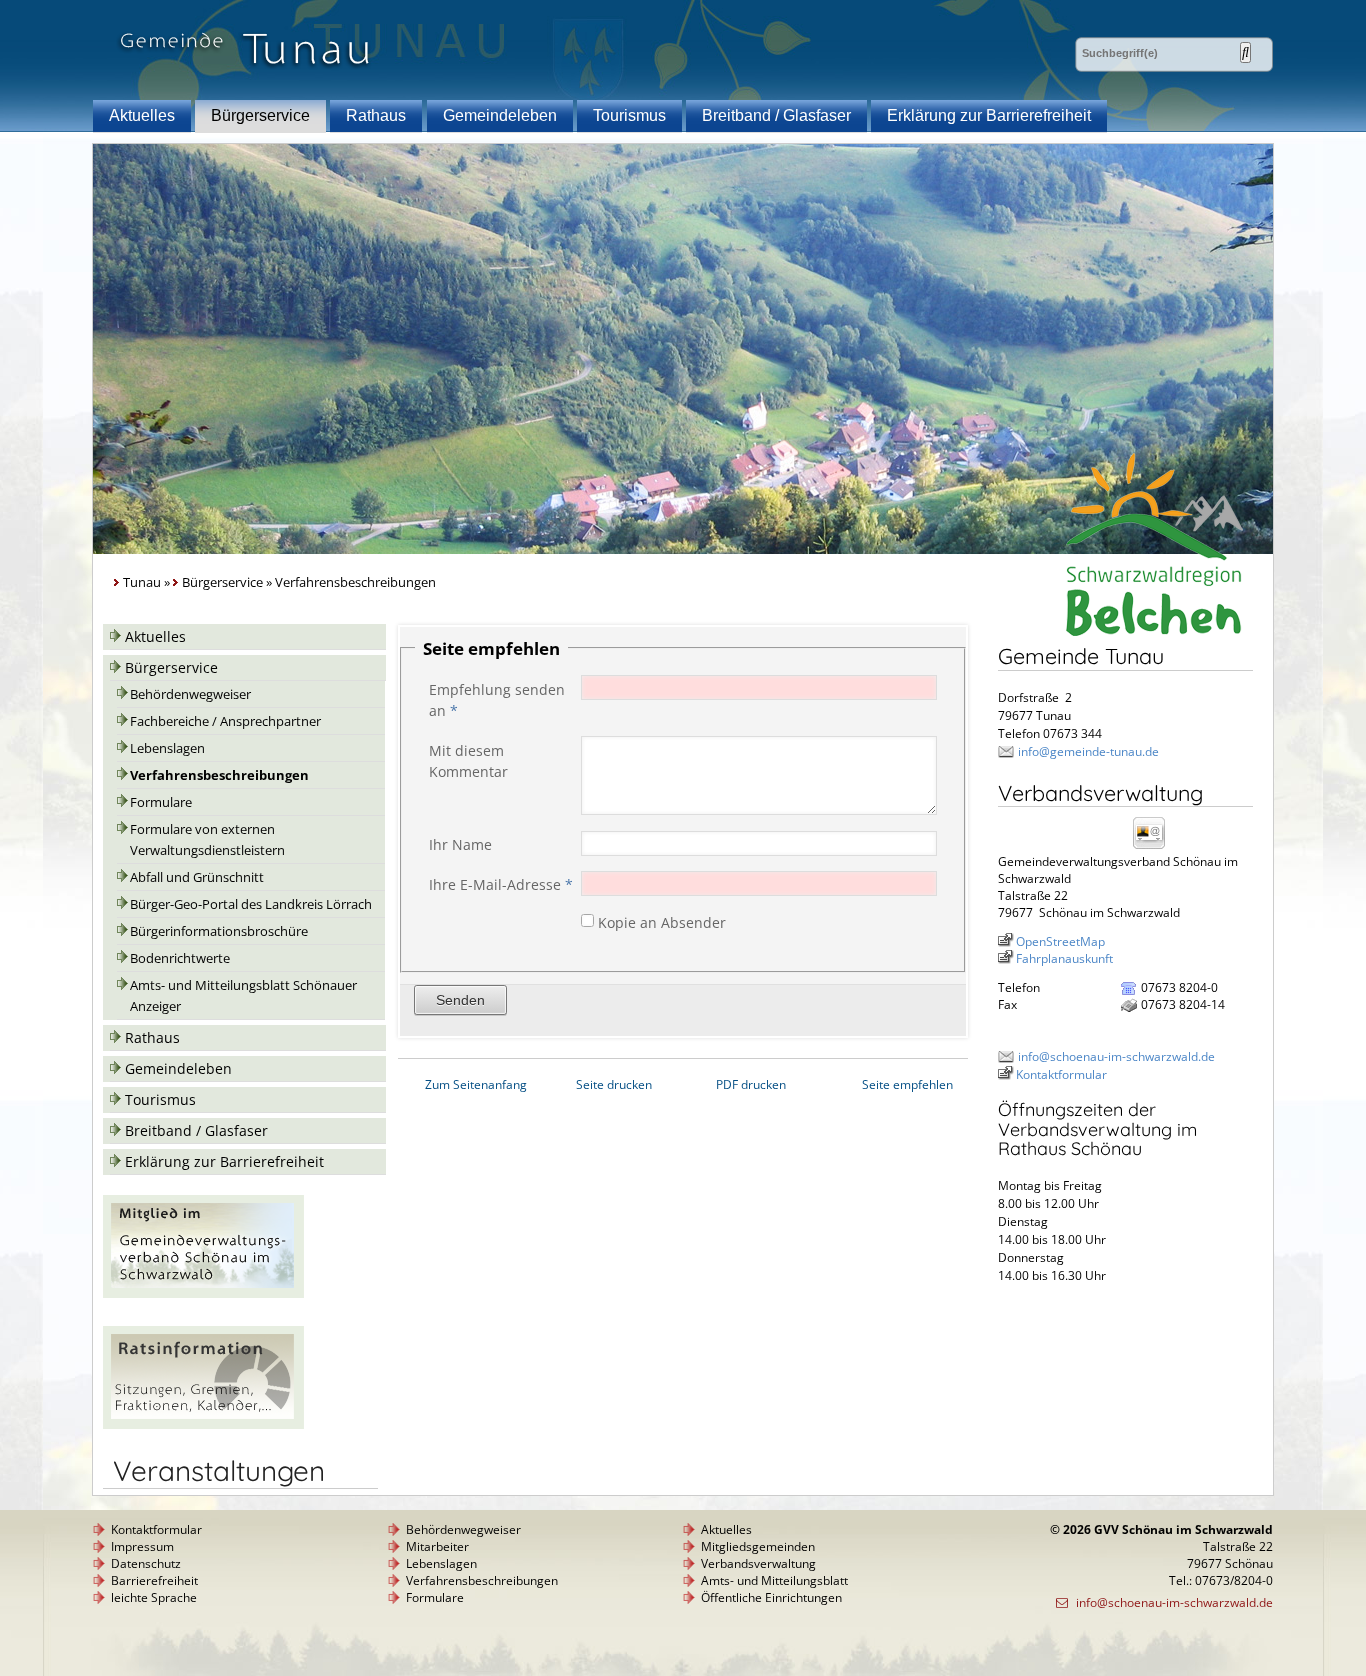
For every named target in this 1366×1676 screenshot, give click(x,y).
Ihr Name (460, 844)
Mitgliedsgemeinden (758, 1546)
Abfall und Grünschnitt (197, 877)
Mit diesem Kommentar (468, 761)
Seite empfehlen (907, 1084)
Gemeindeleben (500, 115)
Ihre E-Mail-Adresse (501, 884)
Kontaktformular (1061, 1074)
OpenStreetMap (1060, 941)
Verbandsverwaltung (758, 1563)
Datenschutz (146, 1563)
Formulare (161, 802)
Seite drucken (614, 1084)
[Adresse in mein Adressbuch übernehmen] (1155, 847)
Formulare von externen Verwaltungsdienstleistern (207, 840)
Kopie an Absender (662, 921)
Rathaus (376, 115)
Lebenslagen (167, 748)
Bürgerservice (260, 115)
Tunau (142, 582)
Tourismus (629, 115)
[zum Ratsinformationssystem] (203, 1423)
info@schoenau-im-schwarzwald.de (1116, 1056)
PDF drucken (751, 1084)
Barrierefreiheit (154, 1580)
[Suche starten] (1245, 52)
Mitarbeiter (437, 1546)
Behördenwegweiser (190, 694)
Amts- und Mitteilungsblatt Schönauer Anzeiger (243, 996)
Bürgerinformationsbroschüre (219, 931)
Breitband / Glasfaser (776, 115)
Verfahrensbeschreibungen (219, 775)
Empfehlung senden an (497, 700)
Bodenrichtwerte (180, 958)
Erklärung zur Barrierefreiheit (989, 115)
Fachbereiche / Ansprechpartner (225, 721)
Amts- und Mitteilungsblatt (774, 1580)
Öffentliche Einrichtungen (771, 1597)
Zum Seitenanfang (476, 1084)
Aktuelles (142, 115)
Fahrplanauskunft (1064, 958)
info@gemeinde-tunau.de (1088, 751)
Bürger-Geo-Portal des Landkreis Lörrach (251, 904)
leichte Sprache (154, 1597)
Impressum (142, 1546)
